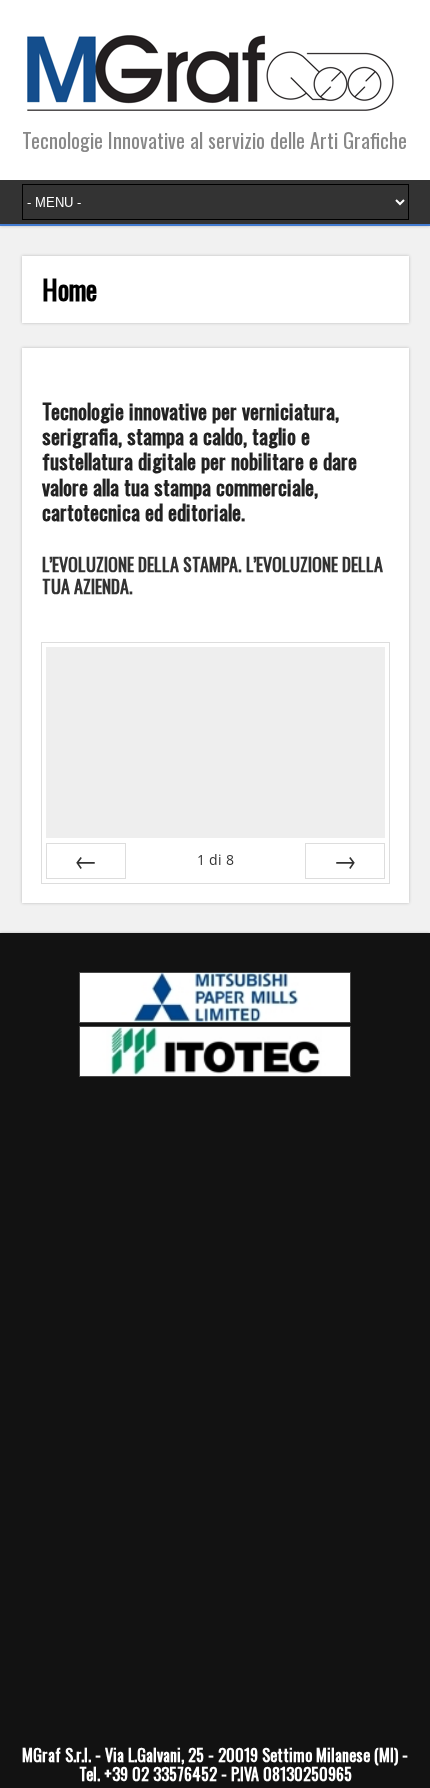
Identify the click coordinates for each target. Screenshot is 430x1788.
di (215, 859)
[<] (86, 861)
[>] (345, 861)
